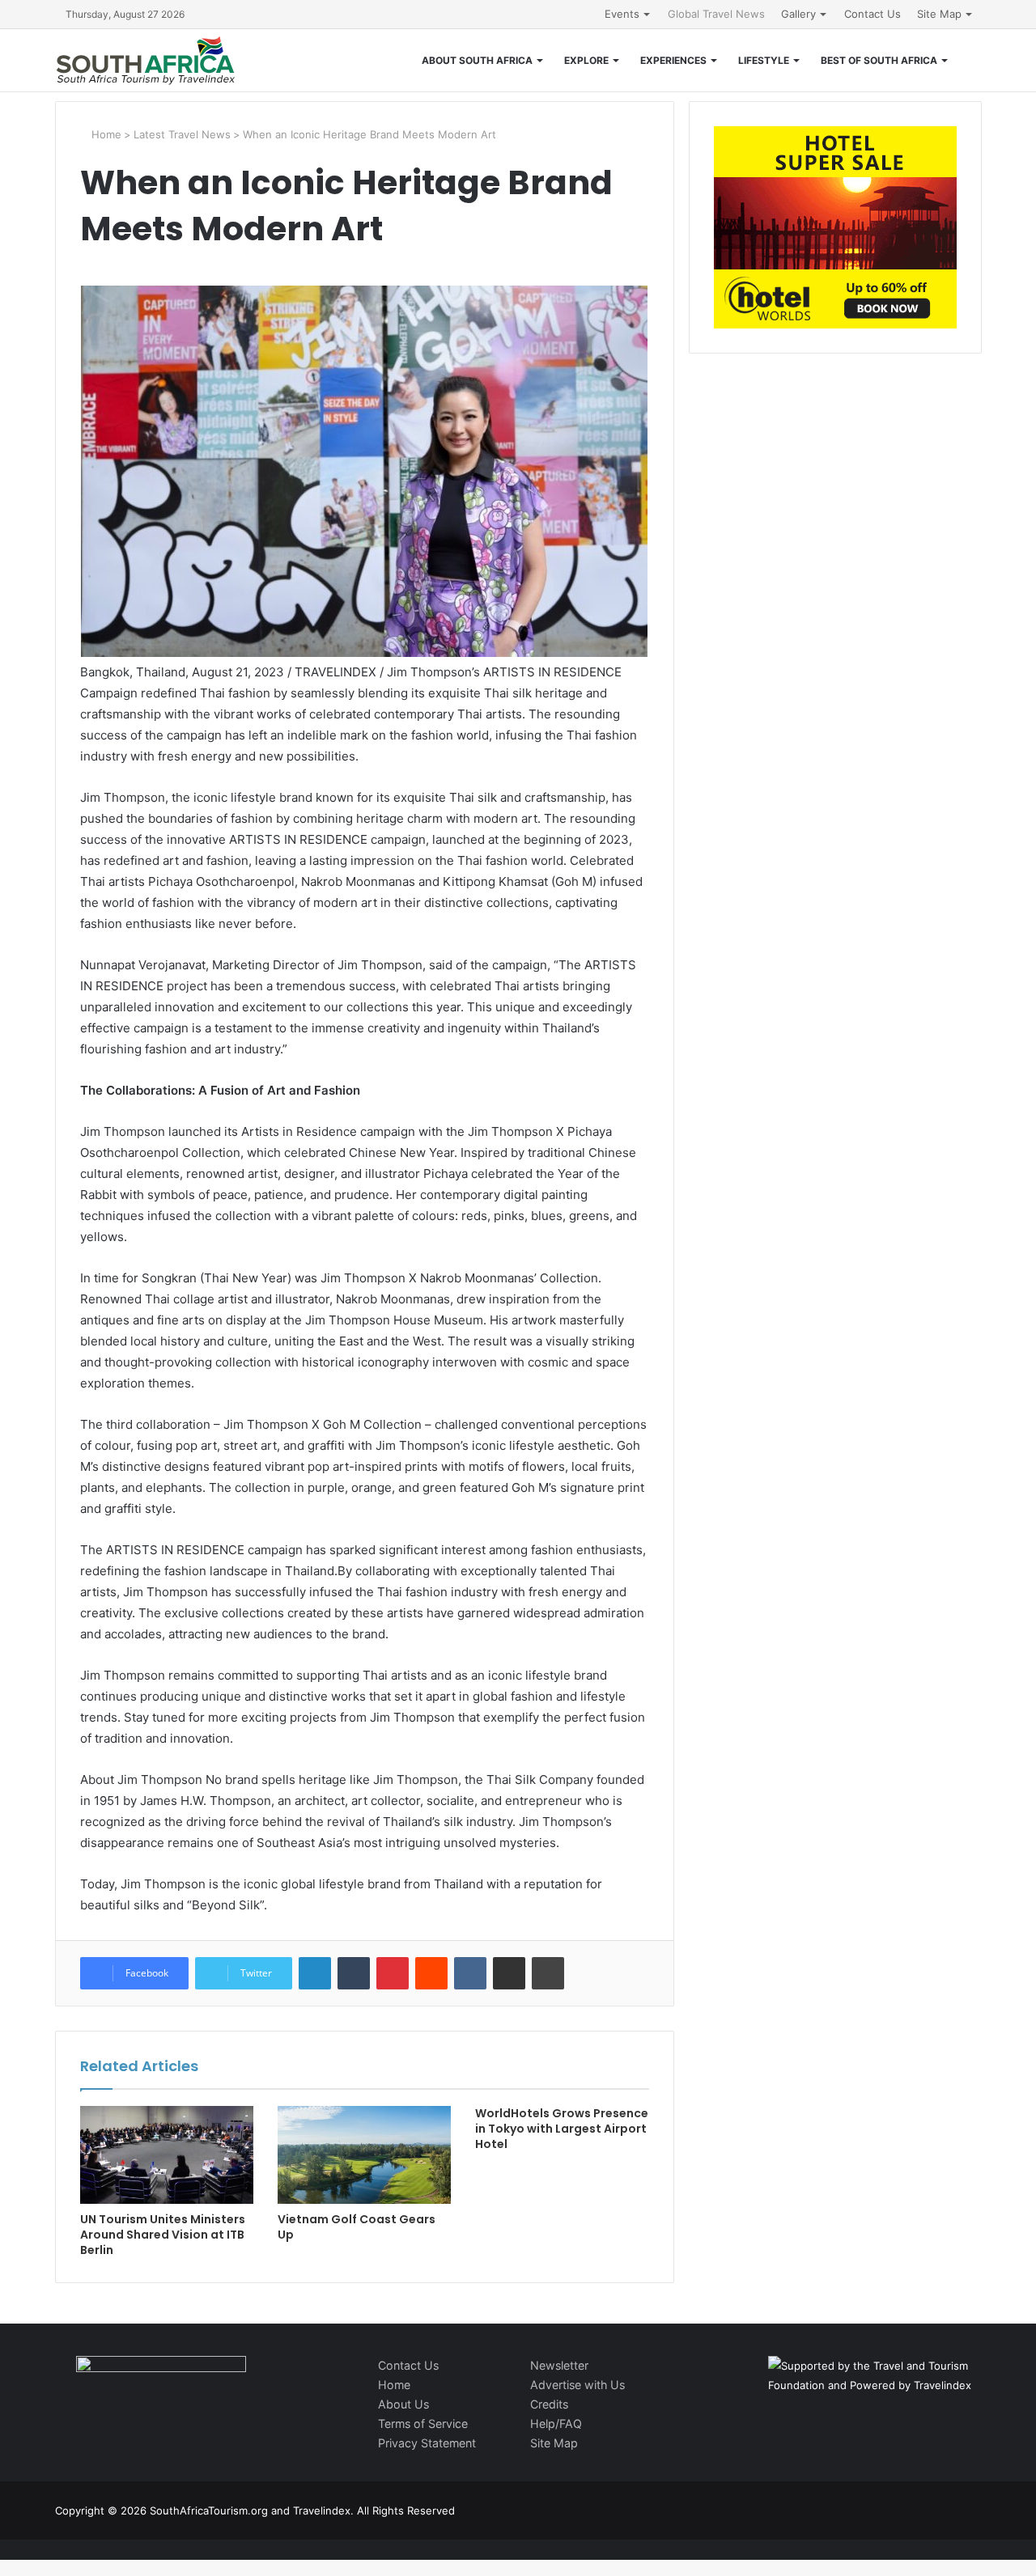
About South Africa (477, 60)
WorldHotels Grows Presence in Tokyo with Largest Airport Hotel (562, 2129)
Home (105, 134)
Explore (586, 60)
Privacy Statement (427, 2443)
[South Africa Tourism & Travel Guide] (146, 60)
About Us (403, 2404)
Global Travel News (716, 14)
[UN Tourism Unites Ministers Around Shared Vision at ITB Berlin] (167, 2155)
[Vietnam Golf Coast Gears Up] (364, 2155)
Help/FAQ (556, 2423)
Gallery (798, 14)
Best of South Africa (879, 60)
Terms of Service (423, 2423)
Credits (549, 2404)
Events (622, 14)
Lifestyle (764, 60)
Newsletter (559, 2365)
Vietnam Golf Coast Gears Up (357, 2227)
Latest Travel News (182, 134)
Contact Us (873, 14)
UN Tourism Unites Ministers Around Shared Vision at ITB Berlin (163, 2235)
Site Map (939, 14)
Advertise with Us (577, 2385)
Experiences (673, 60)
